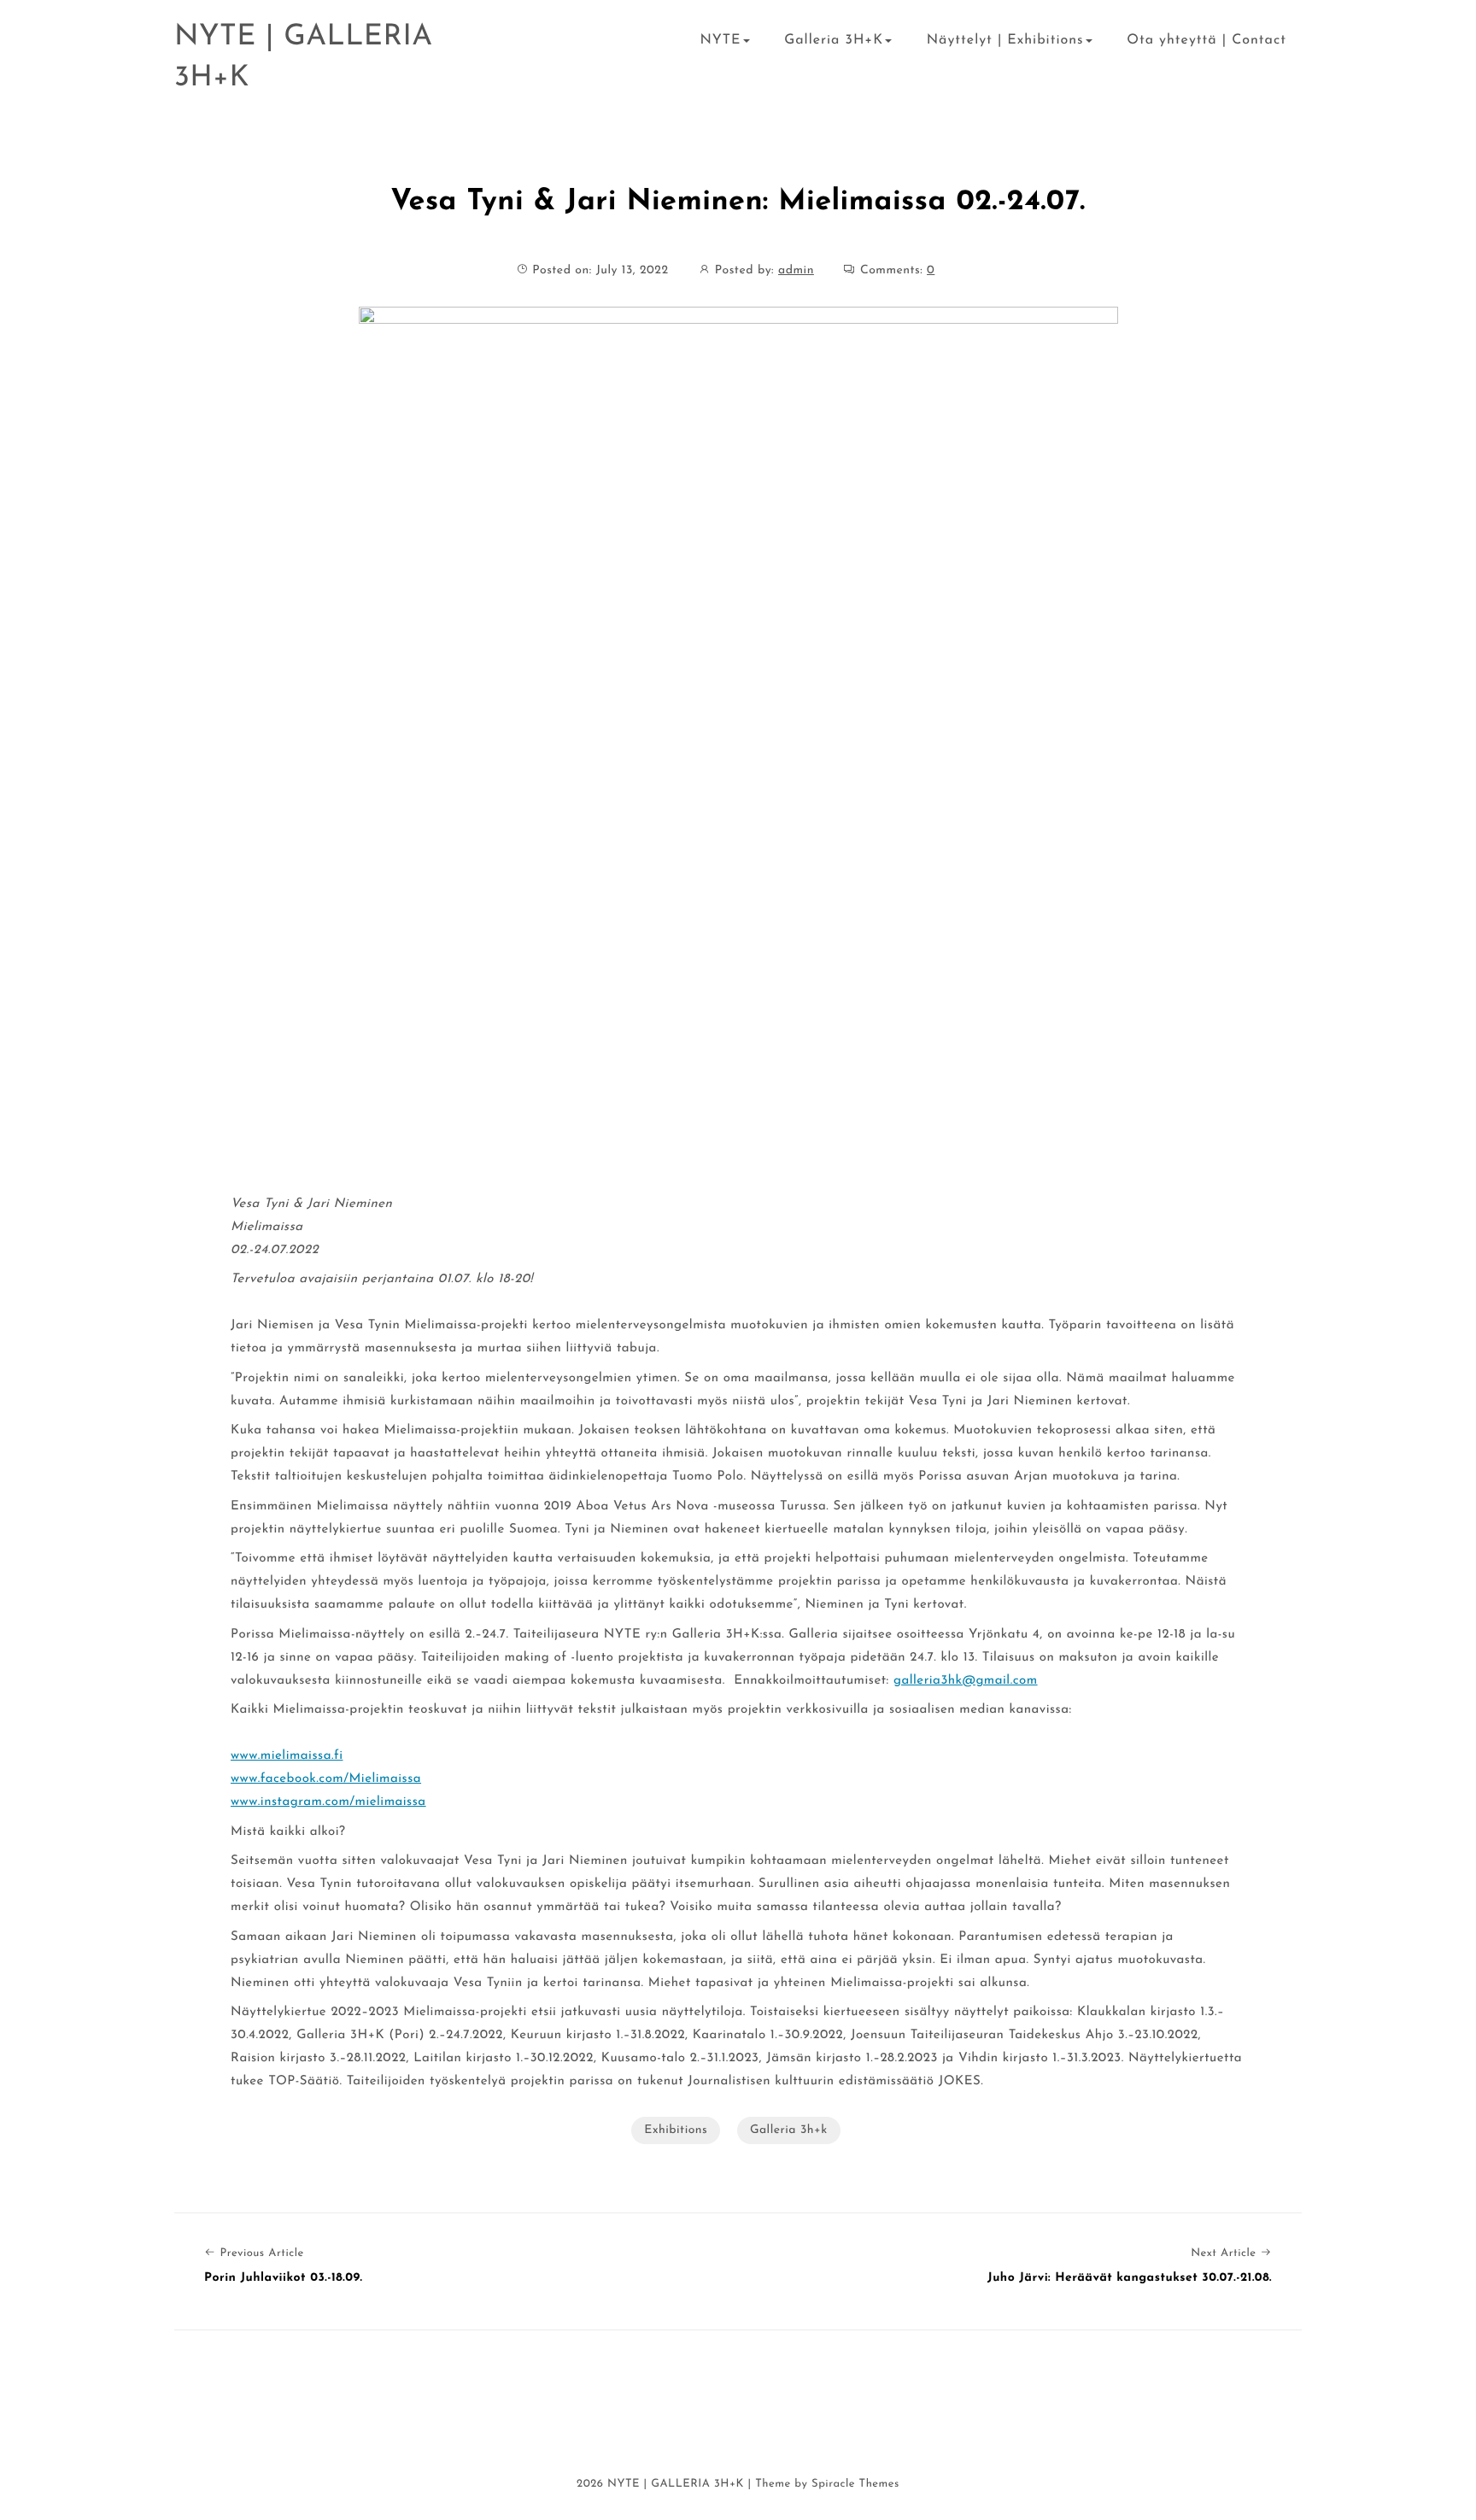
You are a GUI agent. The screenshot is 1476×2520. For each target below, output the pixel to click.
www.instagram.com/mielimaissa (328, 1802)
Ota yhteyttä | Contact (1207, 40)
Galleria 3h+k (789, 2130)
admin (796, 270)
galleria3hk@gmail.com (966, 1681)
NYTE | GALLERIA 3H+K (304, 58)
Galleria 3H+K (834, 40)
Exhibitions (676, 2130)
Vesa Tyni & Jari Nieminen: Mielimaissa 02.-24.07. (738, 202)
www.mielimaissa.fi (287, 1756)
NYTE (720, 40)
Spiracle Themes (855, 2485)
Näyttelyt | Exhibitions (1005, 40)
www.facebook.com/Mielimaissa (326, 1779)
